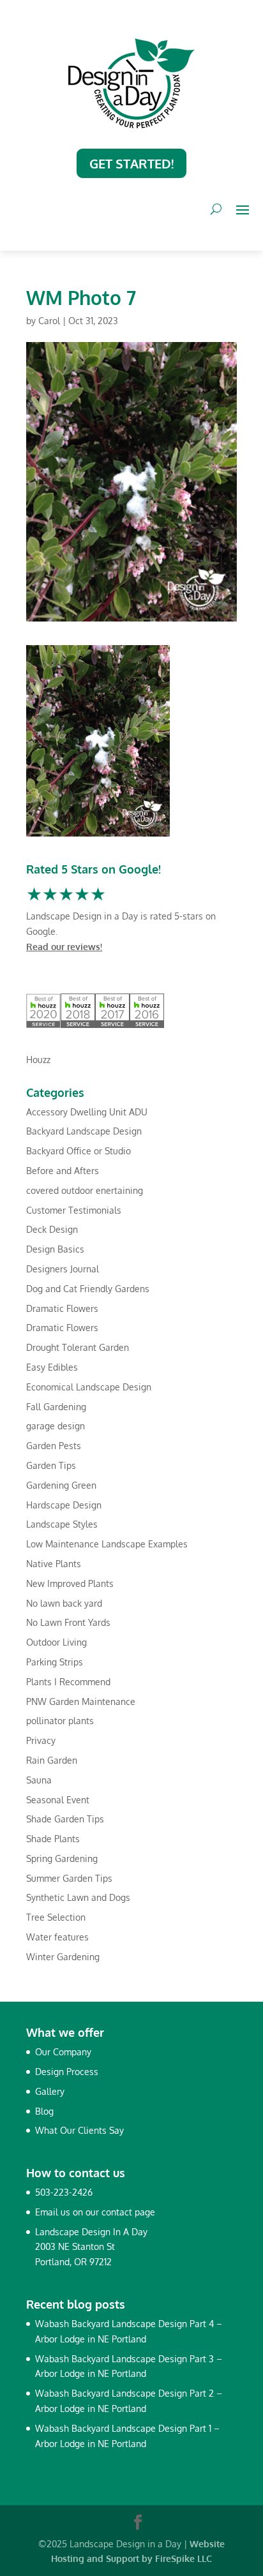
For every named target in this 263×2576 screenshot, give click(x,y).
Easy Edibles (52, 1367)
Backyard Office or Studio (79, 1151)
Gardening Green (61, 1485)
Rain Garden (52, 1760)
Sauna (39, 1780)
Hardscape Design (64, 1505)
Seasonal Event (58, 1800)
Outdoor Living (56, 1642)
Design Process (67, 2072)
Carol (49, 321)
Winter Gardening (63, 1957)
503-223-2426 (64, 2192)
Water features (57, 1937)
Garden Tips (51, 1465)
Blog (44, 2111)
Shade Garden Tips (65, 1819)
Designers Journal (63, 1269)
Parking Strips (55, 1662)
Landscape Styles (62, 1524)
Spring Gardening (62, 1858)
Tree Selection (56, 1917)
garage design (56, 1426)
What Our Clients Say (79, 2130)
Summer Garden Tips (69, 1878)
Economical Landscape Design (89, 1387)
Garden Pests (54, 1446)
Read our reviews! (64, 947)
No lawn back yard (64, 1603)
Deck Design (52, 1229)
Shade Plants (53, 1839)
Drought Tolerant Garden (78, 1347)
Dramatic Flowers (62, 1308)
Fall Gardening (56, 1407)
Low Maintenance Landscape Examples (107, 1544)
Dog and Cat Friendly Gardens (88, 1289)
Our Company (63, 2052)
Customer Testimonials (74, 1210)
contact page (128, 2212)
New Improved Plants (70, 1583)
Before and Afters (63, 1171)
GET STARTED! (131, 163)
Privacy (41, 1740)
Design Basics (55, 1249)
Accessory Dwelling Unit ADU (87, 1112)
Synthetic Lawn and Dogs (78, 1897)
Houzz (38, 1060)
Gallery (50, 2091)
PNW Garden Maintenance (81, 1701)
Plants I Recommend (68, 1682)
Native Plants (54, 1564)
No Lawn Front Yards (68, 1622)
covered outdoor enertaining (85, 1190)
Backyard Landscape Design (84, 1131)
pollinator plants (60, 1721)
